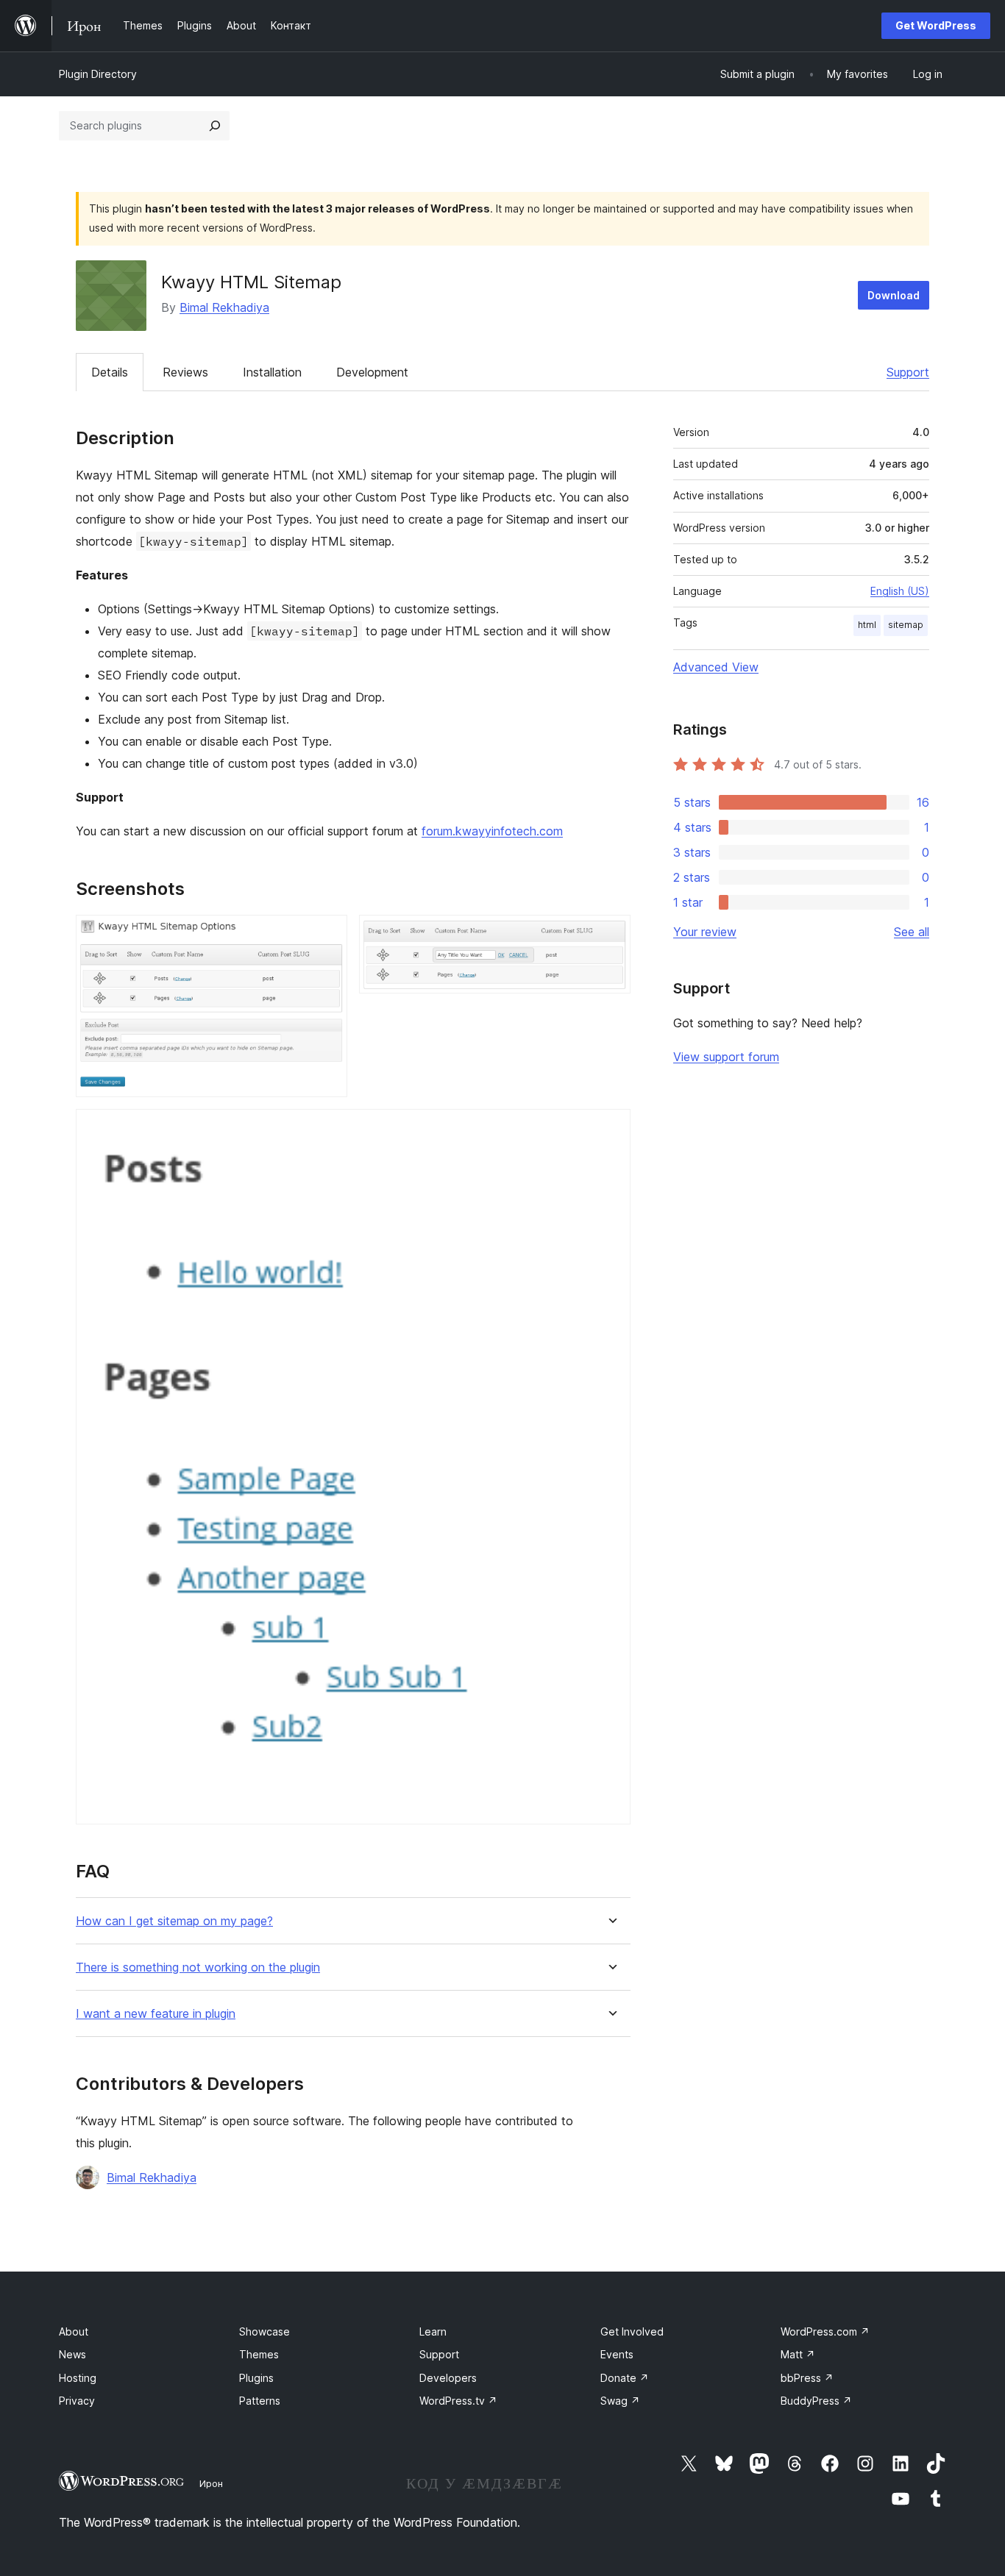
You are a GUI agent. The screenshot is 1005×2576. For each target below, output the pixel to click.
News (72, 2354)
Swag (620, 2401)
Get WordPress (936, 25)
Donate (625, 2378)
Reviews (185, 372)
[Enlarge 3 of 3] (611, 1129)
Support (908, 372)
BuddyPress (816, 2401)
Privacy (77, 2401)
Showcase (264, 2331)
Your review (705, 932)
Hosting (78, 2378)
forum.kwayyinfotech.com (492, 831)
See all (912, 932)
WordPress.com (825, 2331)
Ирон (211, 2483)
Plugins (256, 2378)
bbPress (807, 2378)
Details (110, 372)
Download (894, 295)
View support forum (726, 1057)
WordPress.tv (458, 2401)
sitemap (906, 625)
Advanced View (716, 667)
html (867, 625)
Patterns (260, 2401)
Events (617, 2354)
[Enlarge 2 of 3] (611, 935)
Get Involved (632, 2331)
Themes (259, 2354)
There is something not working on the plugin (198, 1967)
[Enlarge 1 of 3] (327, 935)
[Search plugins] (215, 126)
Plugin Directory (98, 74)
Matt (798, 2354)
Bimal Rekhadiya (224, 307)
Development (372, 372)
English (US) (900, 591)
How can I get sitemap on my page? (174, 1921)
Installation (272, 372)
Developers (448, 2378)
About (74, 2331)
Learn (433, 2331)
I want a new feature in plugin (156, 2014)
